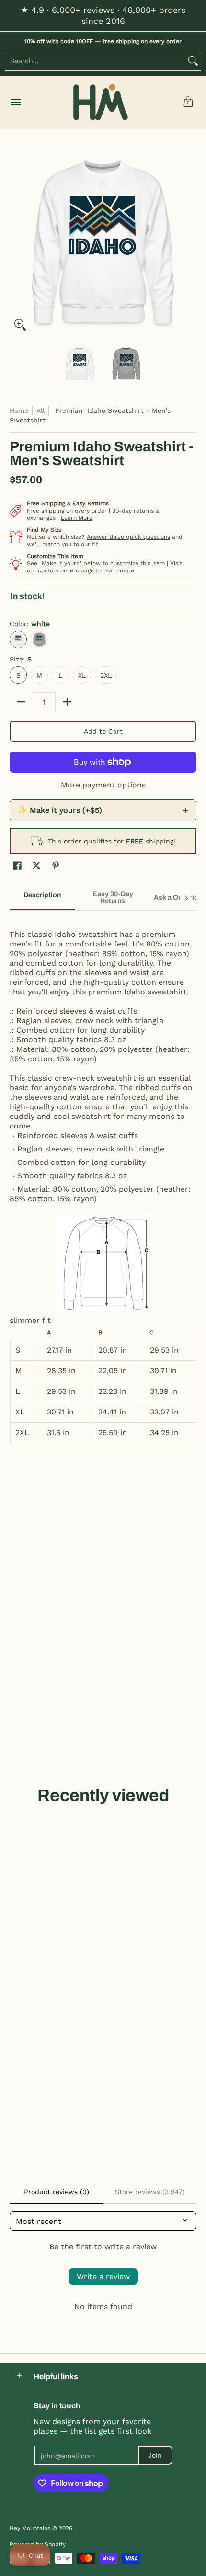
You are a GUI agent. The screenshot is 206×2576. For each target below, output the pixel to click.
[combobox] (95, 61)
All (40, 410)
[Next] (190, 242)
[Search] (193, 61)
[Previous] (16, 242)
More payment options (103, 785)
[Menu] (15, 102)
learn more (119, 570)
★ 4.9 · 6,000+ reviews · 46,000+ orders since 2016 (103, 15)
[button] (188, 102)
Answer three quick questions (128, 537)
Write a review (103, 2276)
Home (19, 410)
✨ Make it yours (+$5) (103, 810)
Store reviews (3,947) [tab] (150, 2192)
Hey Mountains (101, 102)
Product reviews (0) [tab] (57, 2192)
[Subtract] (21, 702)
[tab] (42, 898)
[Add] (67, 702)
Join (155, 2455)
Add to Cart (103, 731)
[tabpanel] (103, 1181)
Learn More (77, 518)
